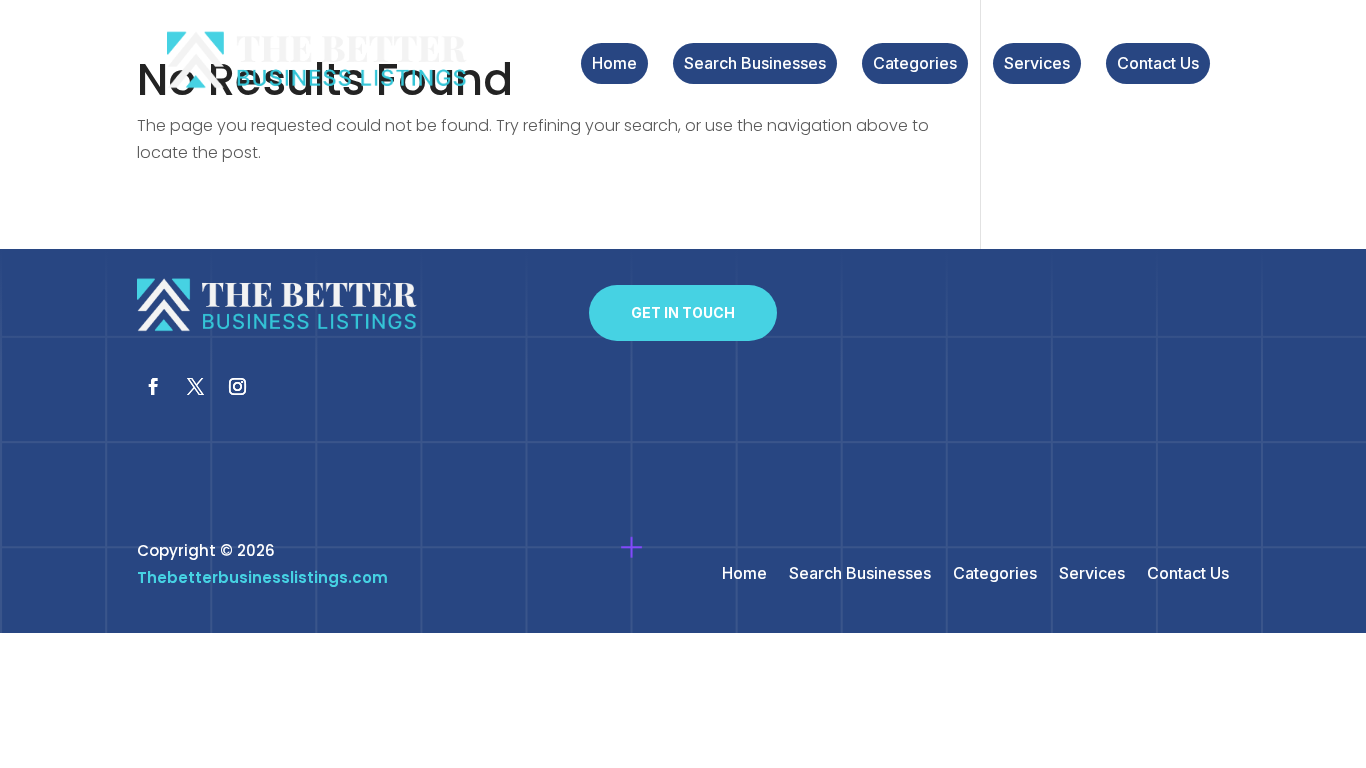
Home (614, 64)
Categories (915, 64)
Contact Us (1158, 64)
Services (1037, 64)
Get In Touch (683, 312)
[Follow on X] (196, 387)
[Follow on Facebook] (154, 387)
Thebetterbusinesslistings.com (262, 577)
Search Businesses (755, 64)
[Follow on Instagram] (238, 387)
